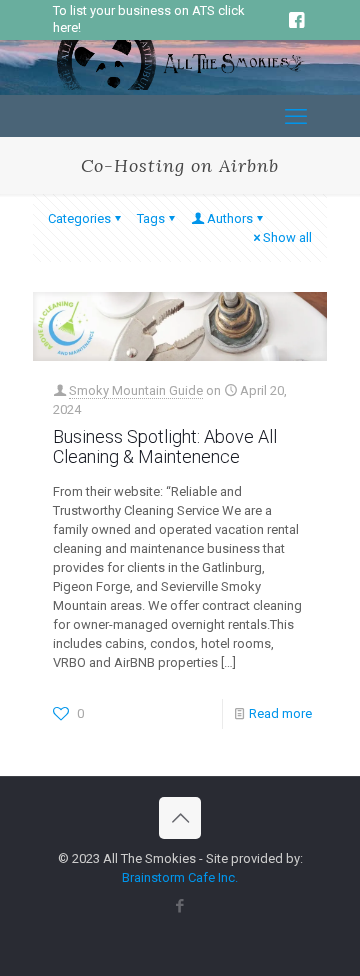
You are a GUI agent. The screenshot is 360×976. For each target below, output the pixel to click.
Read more (280, 713)
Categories (79, 218)
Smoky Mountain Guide (136, 390)
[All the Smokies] (180, 85)
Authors (230, 218)
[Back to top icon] (180, 818)
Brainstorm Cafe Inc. (180, 877)
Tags (151, 218)
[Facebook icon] (180, 906)
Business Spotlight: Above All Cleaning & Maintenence (165, 446)
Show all (287, 237)
